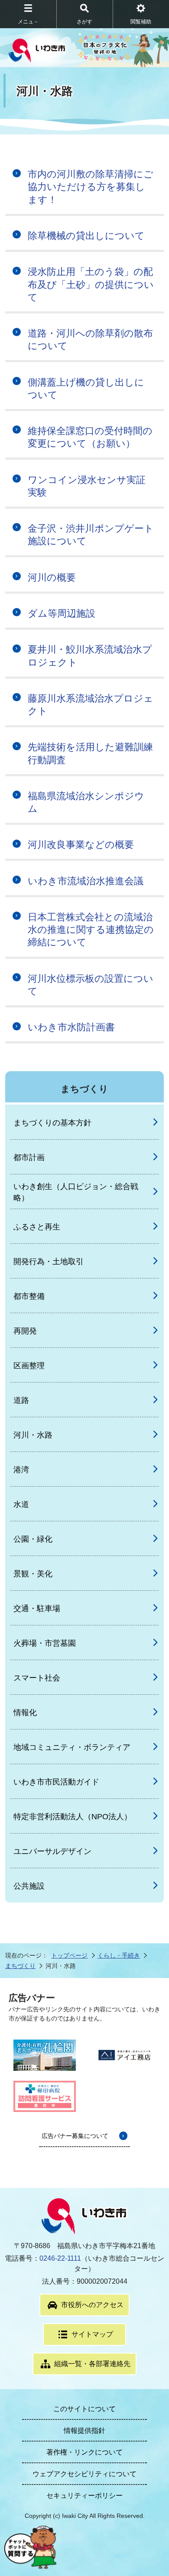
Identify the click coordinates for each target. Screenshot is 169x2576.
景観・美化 (33, 1574)
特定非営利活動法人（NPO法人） (73, 1817)
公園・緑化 (33, 1539)
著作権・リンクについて (84, 2452)
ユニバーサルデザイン (52, 1851)
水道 (21, 1504)
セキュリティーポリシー (84, 2496)
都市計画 (29, 1157)
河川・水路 (33, 1435)
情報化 (25, 1713)
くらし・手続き (119, 1955)
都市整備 (29, 1296)
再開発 (25, 1331)
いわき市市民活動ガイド (56, 1782)
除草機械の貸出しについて (86, 236)
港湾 (21, 1470)
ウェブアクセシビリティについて (84, 2474)
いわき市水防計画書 (71, 1027)
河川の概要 (52, 577)
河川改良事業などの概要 (81, 845)
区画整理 (29, 1366)
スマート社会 (37, 1678)
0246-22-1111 (60, 2258)
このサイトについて (84, 2409)
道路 (21, 1400)
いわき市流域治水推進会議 (86, 881)
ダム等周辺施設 (62, 613)
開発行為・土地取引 (49, 1262)
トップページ (69, 1955)
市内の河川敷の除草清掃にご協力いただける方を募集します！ (91, 187)
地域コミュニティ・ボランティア (72, 1747)
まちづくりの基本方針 (52, 1123)
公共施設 (29, 1886)
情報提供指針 (84, 2431)
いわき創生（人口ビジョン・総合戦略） (76, 1192)
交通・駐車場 (37, 1608)
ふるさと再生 (37, 1227)
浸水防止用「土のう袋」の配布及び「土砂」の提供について (91, 284)
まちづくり (20, 1966)
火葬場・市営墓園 (45, 1643)
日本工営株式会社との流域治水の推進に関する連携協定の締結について (91, 930)
